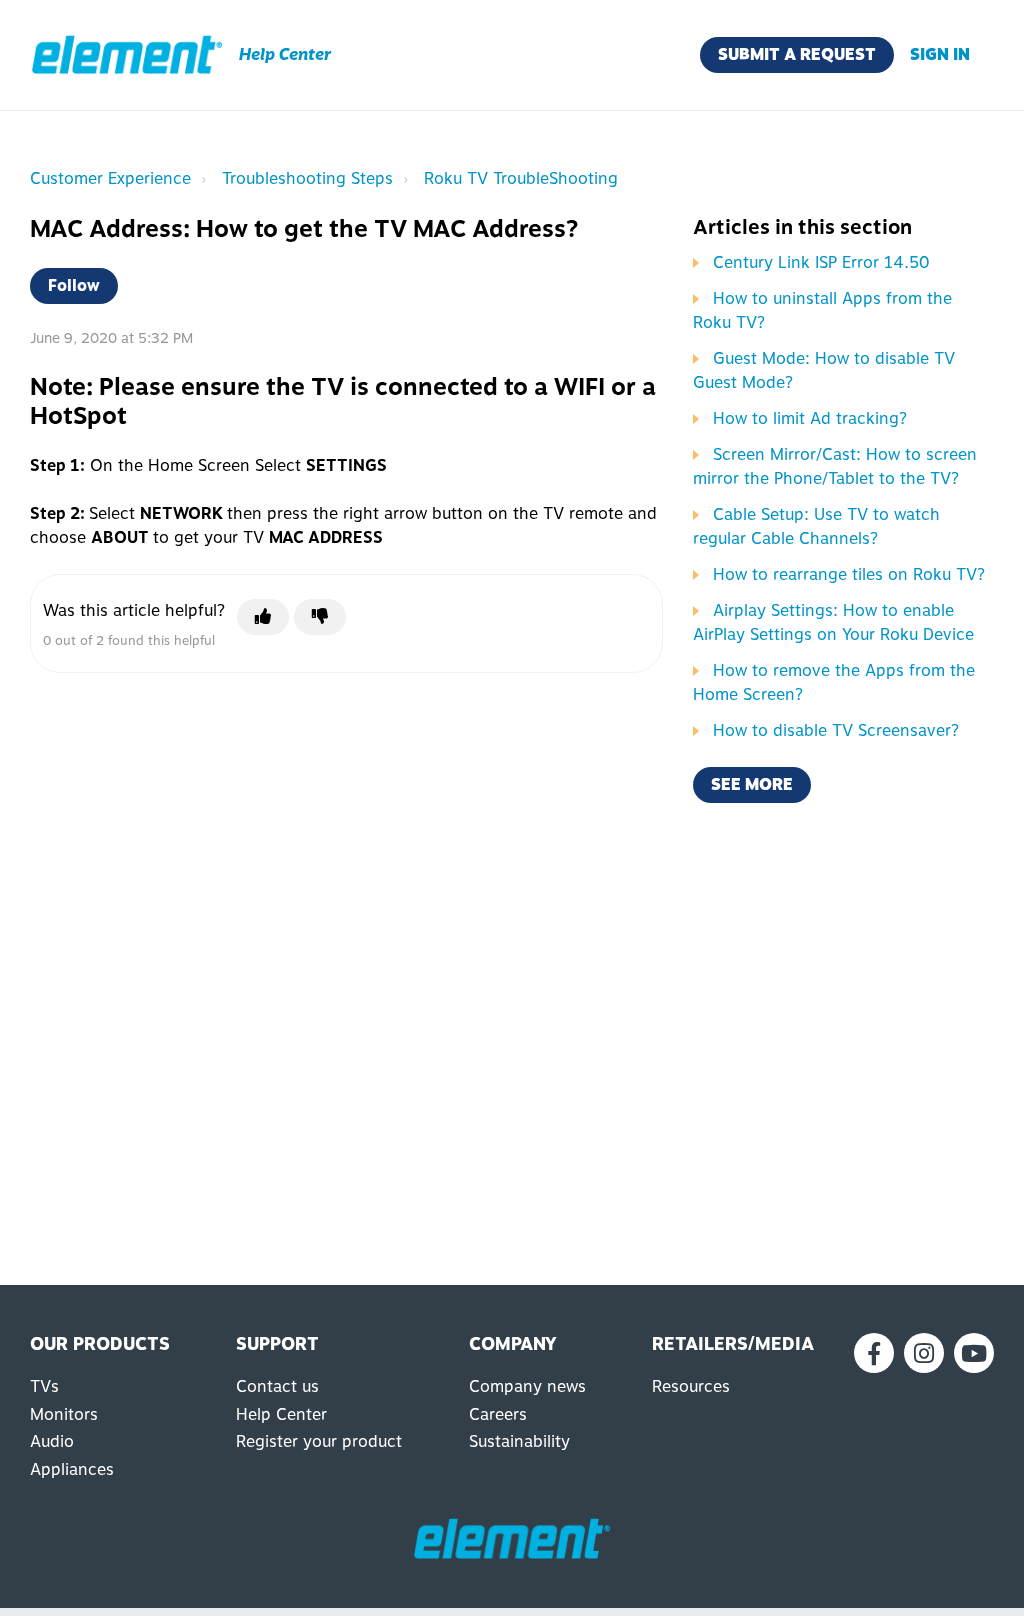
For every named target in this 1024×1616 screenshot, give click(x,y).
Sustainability (519, 1441)
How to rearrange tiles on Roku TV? (849, 574)
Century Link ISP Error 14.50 (821, 262)
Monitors (64, 1414)
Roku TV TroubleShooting (521, 178)
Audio (52, 1441)
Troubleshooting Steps (307, 178)
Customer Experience (110, 178)
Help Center (281, 1414)
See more (752, 784)
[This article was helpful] (263, 617)
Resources (691, 1386)
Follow (74, 285)
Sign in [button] (940, 54)
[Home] (127, 55)
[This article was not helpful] (320, 617)
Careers (498, 1414)
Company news (527, 1386)
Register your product (319, 1441)
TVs (44, 1386)
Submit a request (797, 54)
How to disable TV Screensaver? (836, 730)
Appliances (72, 1469)
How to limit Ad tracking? (810, 418)
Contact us (277, 1386)
